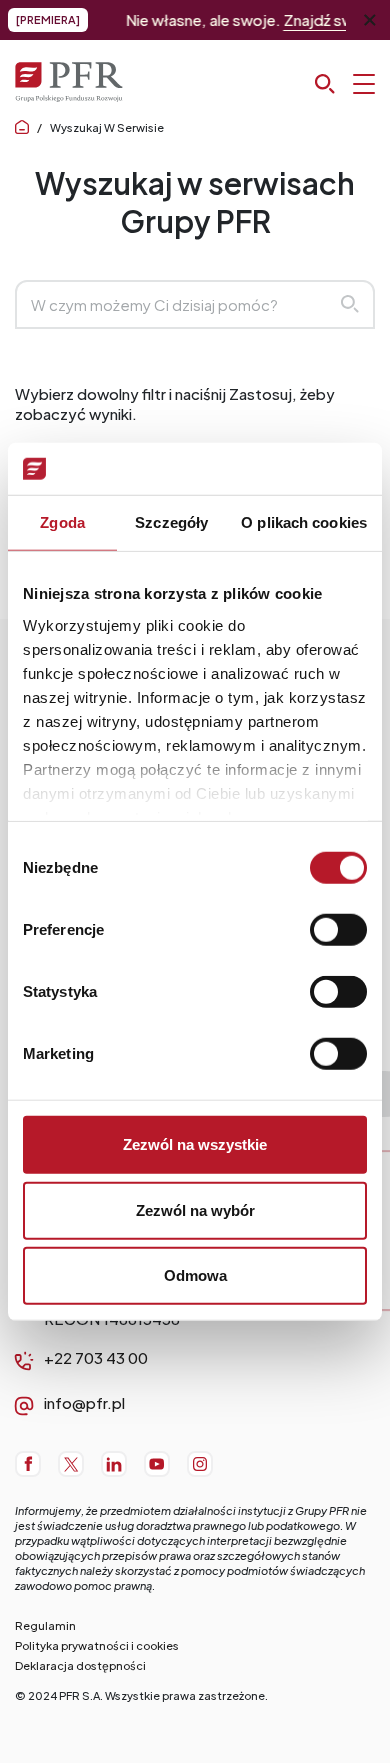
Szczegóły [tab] (171, 522)
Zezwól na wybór (195, 1209)
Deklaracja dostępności (80, 1665)
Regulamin (45, 1625)
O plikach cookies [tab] (304, 522)
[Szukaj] (345, 84)
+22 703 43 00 (96, 1357)
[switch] (338, 930)
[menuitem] (28, 1464)
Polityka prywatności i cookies (97, 1645)
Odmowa (195, 1275)
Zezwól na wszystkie (195, 1144)
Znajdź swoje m (318, 19)
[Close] (370, 20)
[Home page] (22, 127)
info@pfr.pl (84, 1402)
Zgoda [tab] (62, 522)
